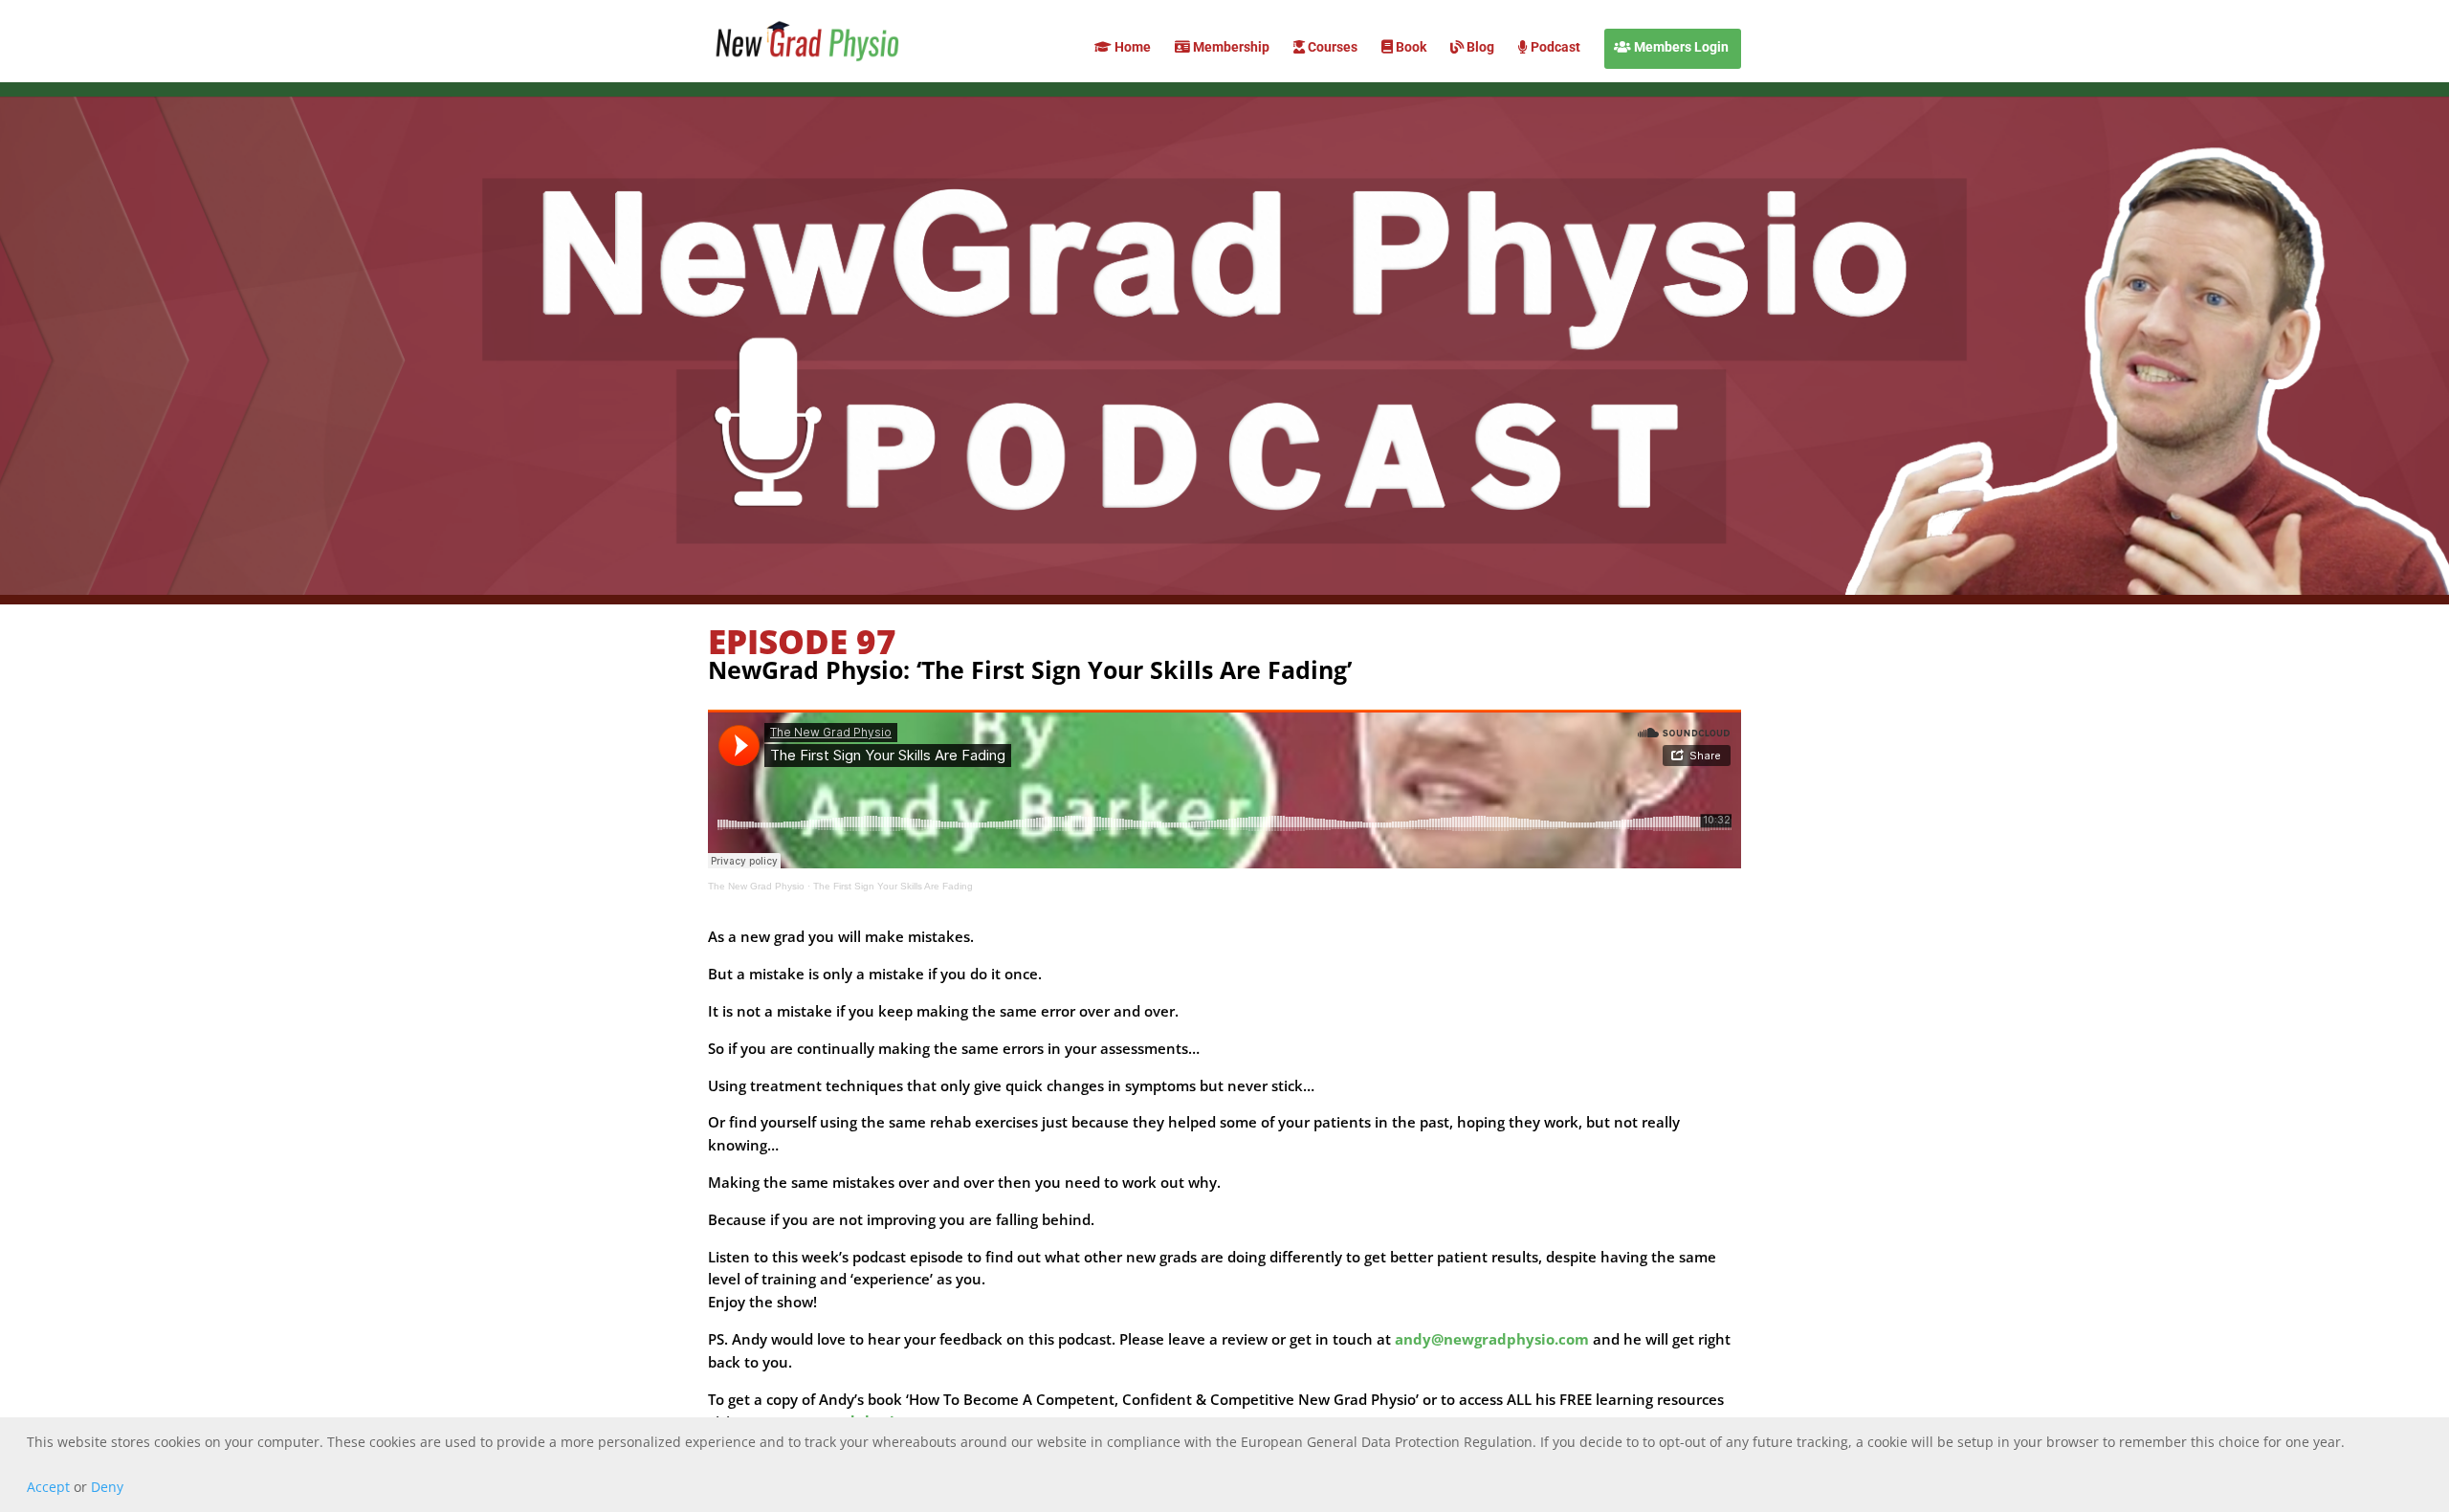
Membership (1230, 47)
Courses (1331, 47)
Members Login (1680, 47)
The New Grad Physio (756, 886)
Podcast (1554, 47)
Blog (1479, 47)
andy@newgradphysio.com (1492, 1339)
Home (1131, 47)
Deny (107, 1487)
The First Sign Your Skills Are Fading (893, 886)
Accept (48, 1487)
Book (1410, 47)
